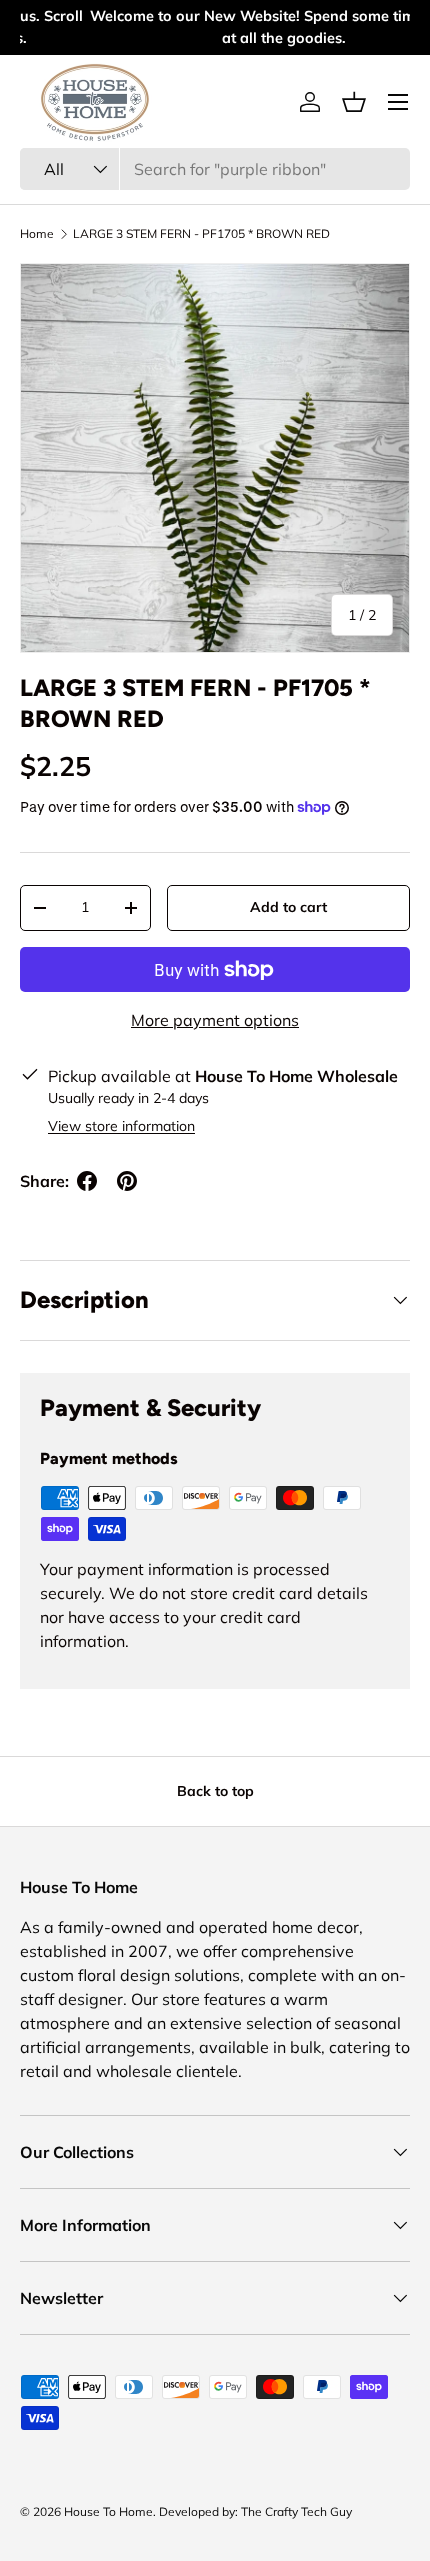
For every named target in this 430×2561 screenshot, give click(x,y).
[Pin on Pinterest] (127, 1181)
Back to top (215, 1791)
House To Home (108, 2511)
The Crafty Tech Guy (296, 2511)
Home (37, 233)
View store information (121, 1126)
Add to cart (288, 907)
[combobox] (215, 169)
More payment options (215, 1020)
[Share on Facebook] (87, 1181)
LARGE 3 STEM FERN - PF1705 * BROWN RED (201, 233)
